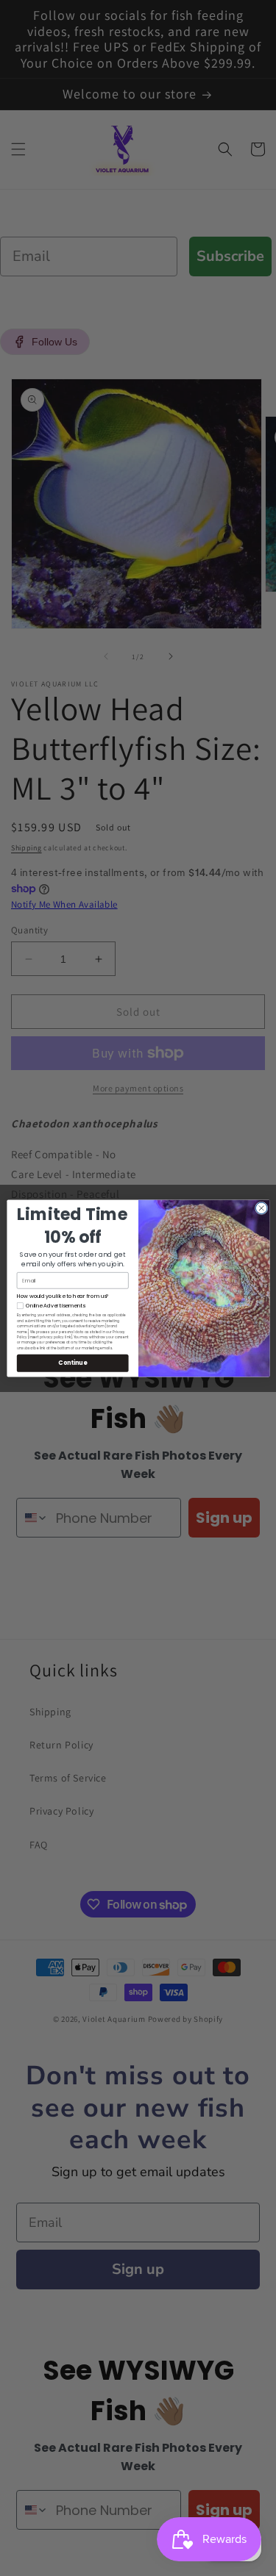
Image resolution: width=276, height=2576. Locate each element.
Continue (72, 1362)
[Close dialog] (261, 1208)
